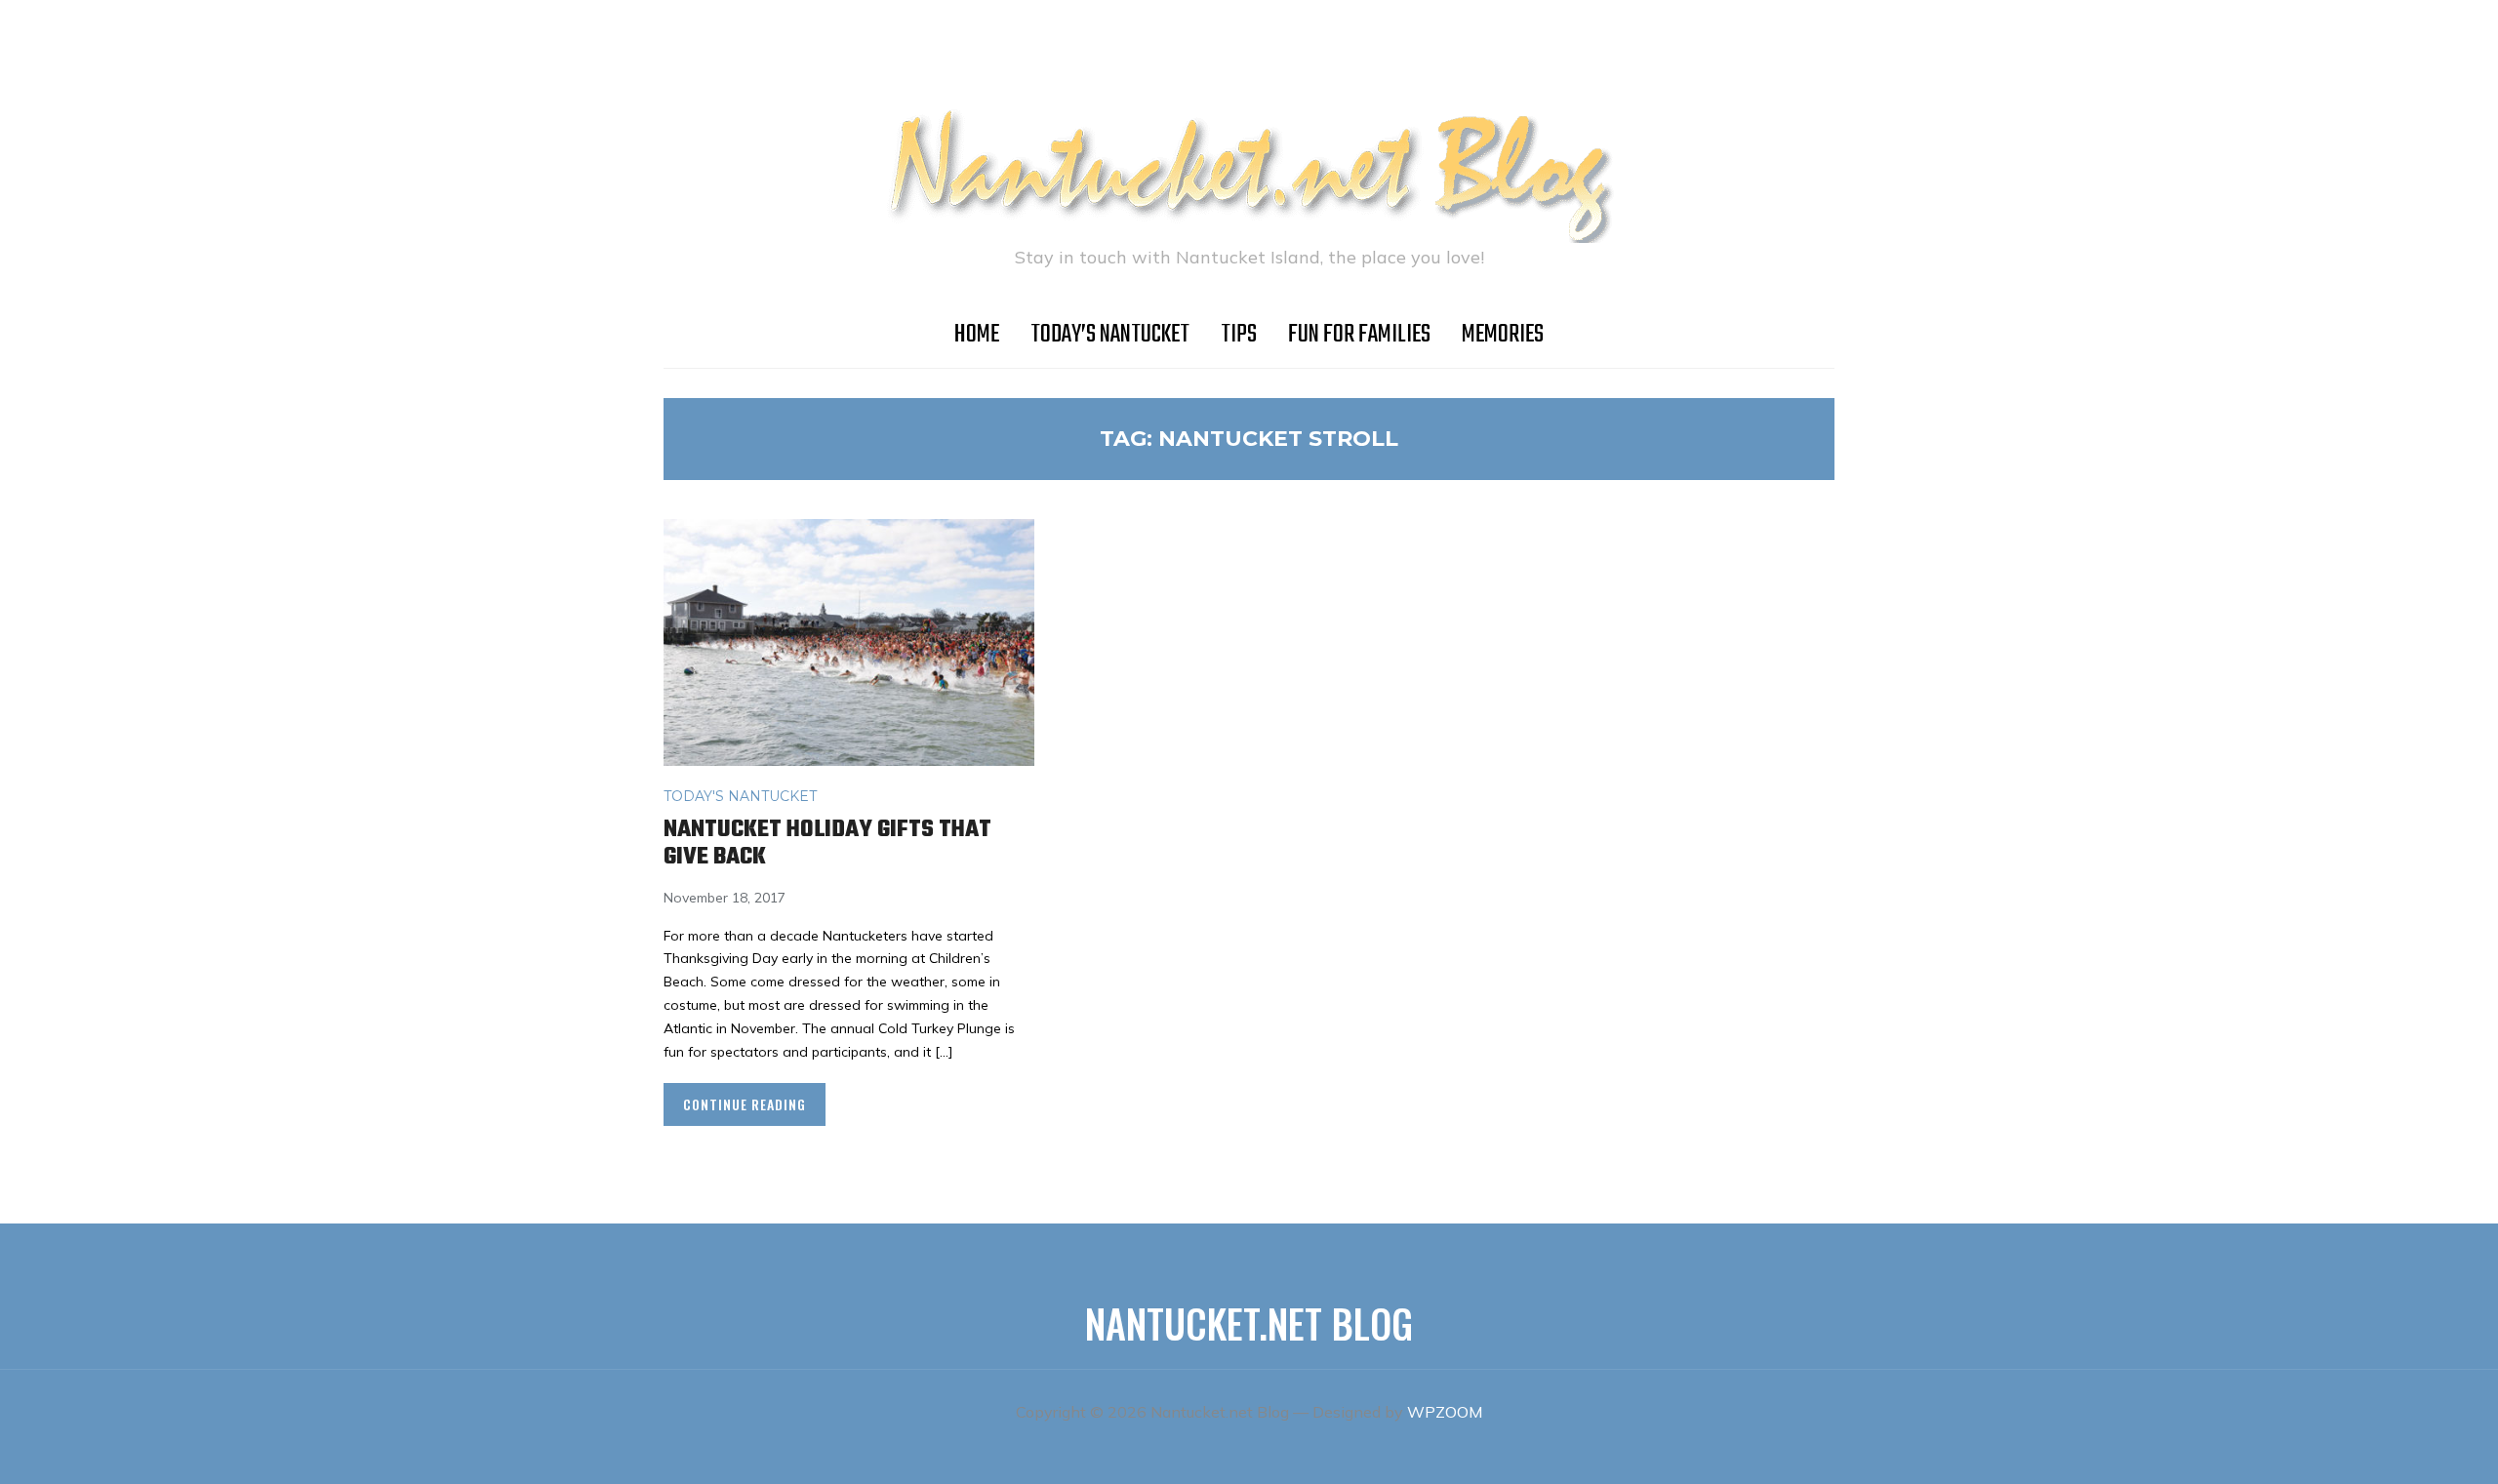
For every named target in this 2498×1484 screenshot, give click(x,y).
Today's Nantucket (740, 796)
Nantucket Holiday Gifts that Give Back (827, 844)
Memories (1503, 335)
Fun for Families (1359, 335)
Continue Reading (745, 1104)
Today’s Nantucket (1110, 335)
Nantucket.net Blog (1249, 1323)
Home (977, 335)
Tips (1239, 335)
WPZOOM (1445, 1412)
